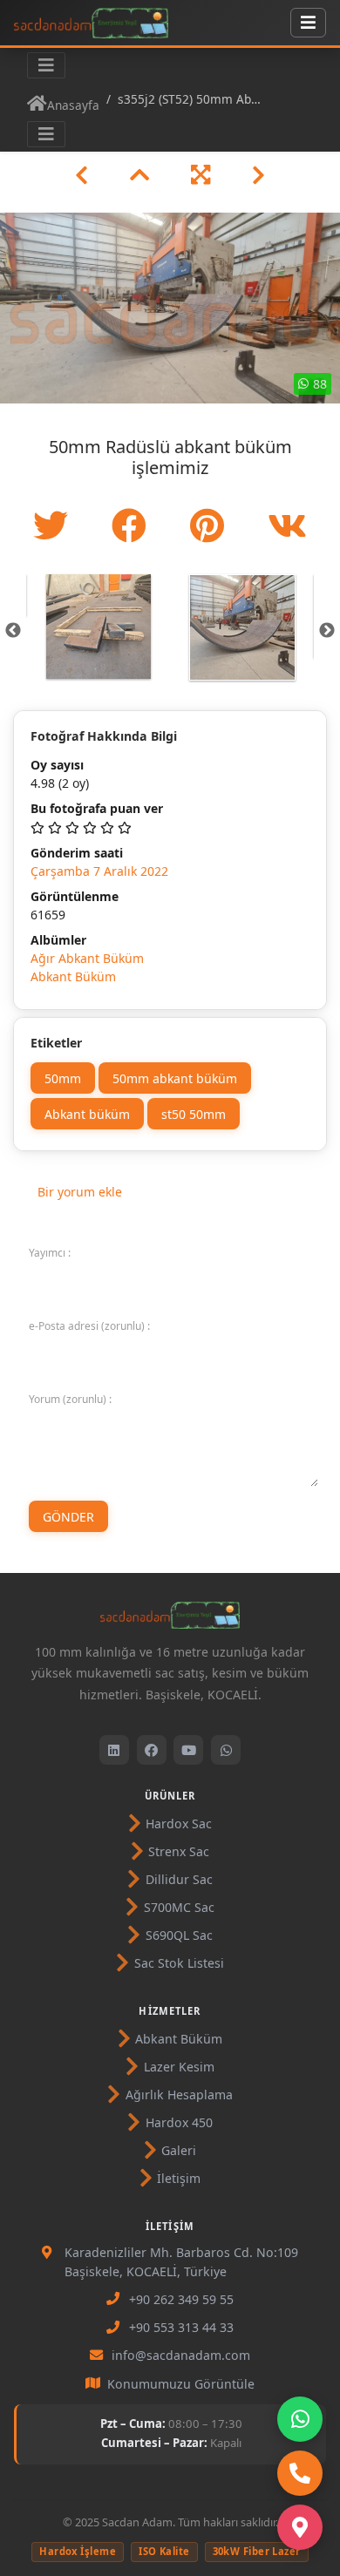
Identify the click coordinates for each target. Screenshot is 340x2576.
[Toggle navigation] (46, 65)
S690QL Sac (179, 1935)
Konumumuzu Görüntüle (181, 2384)
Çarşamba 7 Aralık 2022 (99, 871)
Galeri (179, 2150)
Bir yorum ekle (80, 1192)
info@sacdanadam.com (181, 2355)
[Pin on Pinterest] (211, 525)
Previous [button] (13, 631)
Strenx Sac (179, 1851)
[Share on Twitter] (55, 525)
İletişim (179, 2178)
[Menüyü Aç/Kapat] (308, 23)
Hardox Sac (179, 1824)
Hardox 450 (179, 2122)
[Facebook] (152, 1750)
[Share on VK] (287, 525)
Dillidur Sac (179, 1879)
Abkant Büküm (73, 976)
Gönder (68, 1516)
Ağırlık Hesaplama (179, 2095)
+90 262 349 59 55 (181, 2299)
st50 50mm (194, 1113)
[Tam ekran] (201, 175)
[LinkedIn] (114, 1750)
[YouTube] (188, 1750)
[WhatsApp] (226, 1750)
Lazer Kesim (179, 2067)
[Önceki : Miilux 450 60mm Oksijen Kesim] (82, 175)
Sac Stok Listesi (179, 1963)
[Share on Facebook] (133, 525)
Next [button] (327, 631)
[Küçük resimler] (139, 175)
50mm (63, 1078)
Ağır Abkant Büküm (87, 958)
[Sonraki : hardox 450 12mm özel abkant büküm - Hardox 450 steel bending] (258, 175)
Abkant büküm (87, 1113)
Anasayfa (73, 105)
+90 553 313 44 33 (181, 2327)
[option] (98, 627)
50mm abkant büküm (175, 1078)
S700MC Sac (179, 1907)
